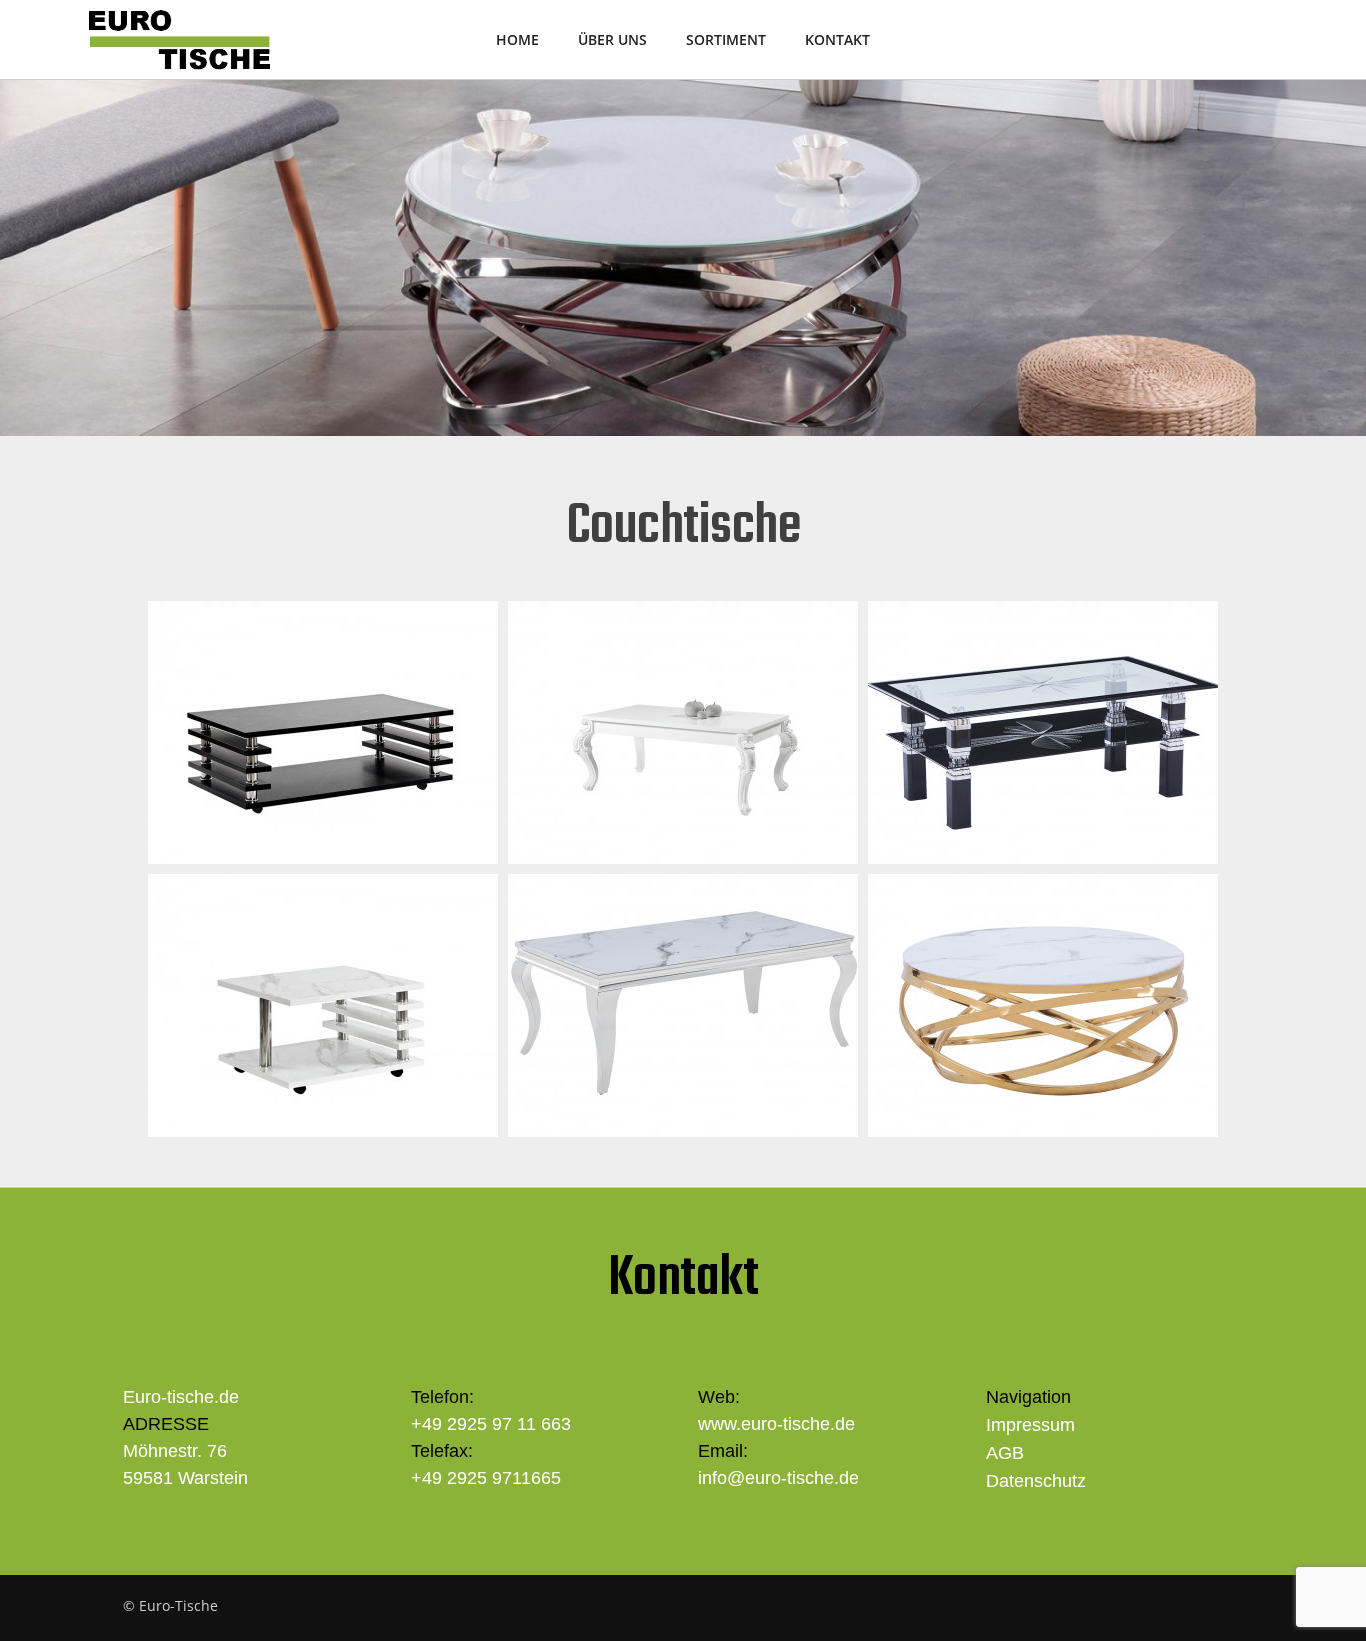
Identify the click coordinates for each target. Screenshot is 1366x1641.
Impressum (1030, 1425)
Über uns (612, 39)
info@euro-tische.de (778, 1478)
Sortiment (726, 39)
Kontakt (837, 39)
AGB (1005, 1453)
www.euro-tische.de (776, 1424)
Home (517, 39)
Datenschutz (1036, 1481)
